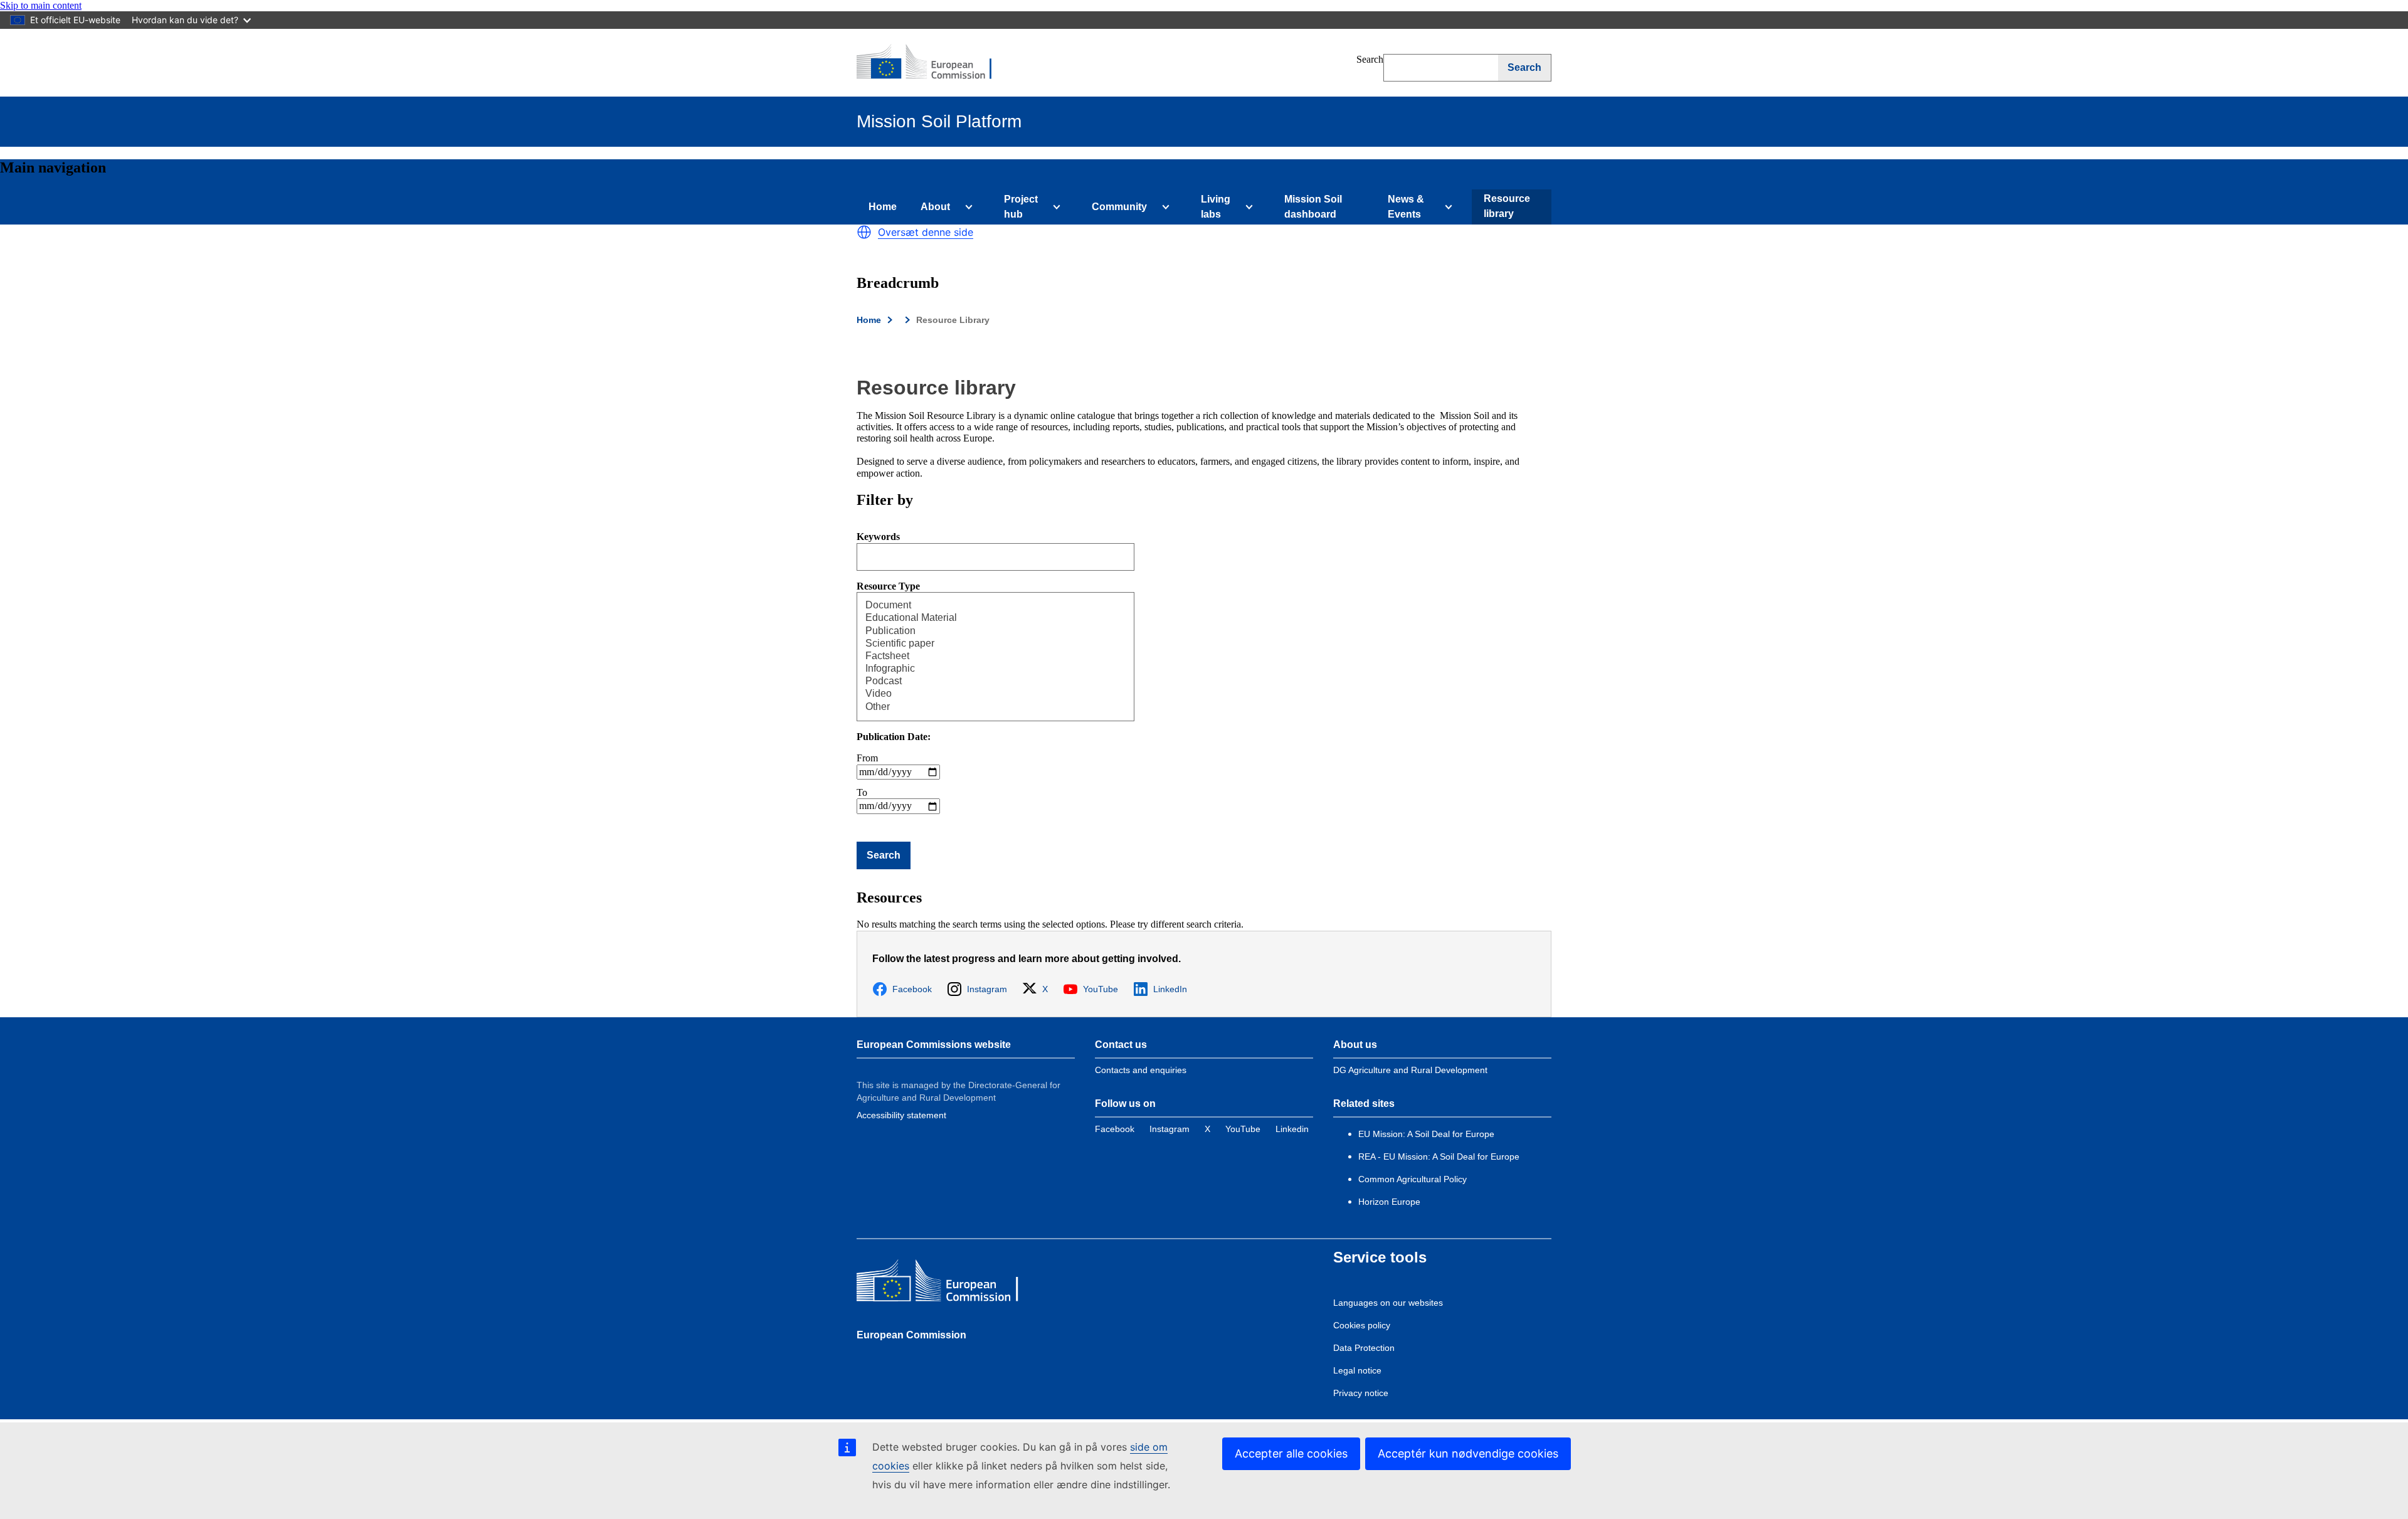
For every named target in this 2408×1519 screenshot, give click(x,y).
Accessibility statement (901, 1115)
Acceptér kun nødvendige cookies (1468, 1453)
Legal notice (1357, 1370)
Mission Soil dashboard (1313, 207)
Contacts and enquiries (1141, 1070)
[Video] (982, 694)
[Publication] (982, 632)
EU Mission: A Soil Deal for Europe (1428, 1134)
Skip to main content (41, 5)
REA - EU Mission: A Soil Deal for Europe (1439, 1156)
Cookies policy (1362, 1325)
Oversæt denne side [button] (926, 232)
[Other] (982, 707)
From (867, 758)
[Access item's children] (966, 207)
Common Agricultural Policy (1413, 1179)
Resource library (1507, 206)
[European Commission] (932, 63)
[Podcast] (982, 682)
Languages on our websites (1388, 1303)
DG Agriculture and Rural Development (1410, 1070)
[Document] (982, 606)
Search (1370, 59)
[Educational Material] (982, 618)
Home (883, 207)
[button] (864, 232)
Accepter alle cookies (1291, 1453)
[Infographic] (982, 669)
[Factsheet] (982, 657)
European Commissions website (934, 1045)
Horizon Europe (1389, 1202)
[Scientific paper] (982, 644)
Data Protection (1364, 1348)
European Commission (911, 1335)
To (862, 792)
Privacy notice (1361, 1393)
